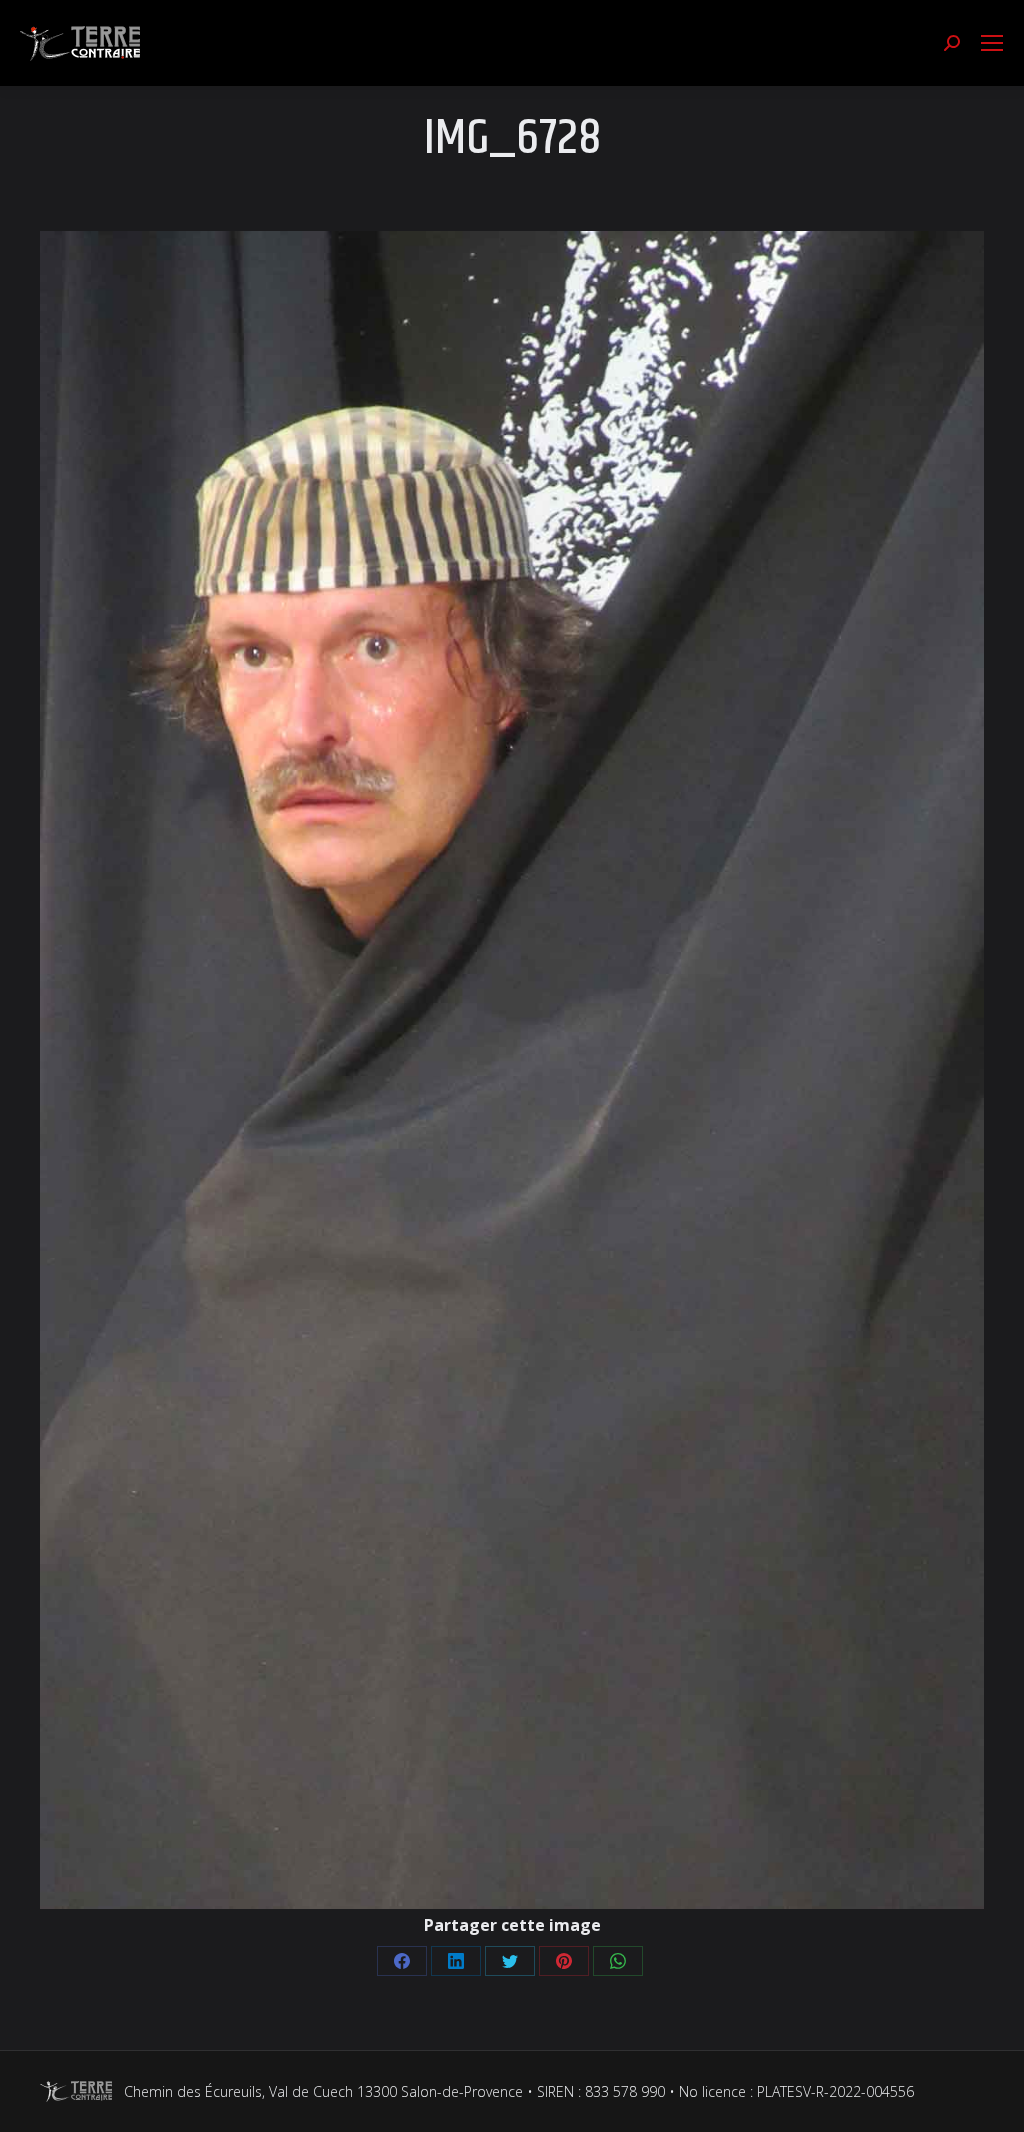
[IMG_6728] (512, 1070)
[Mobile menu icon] (992, 43)
